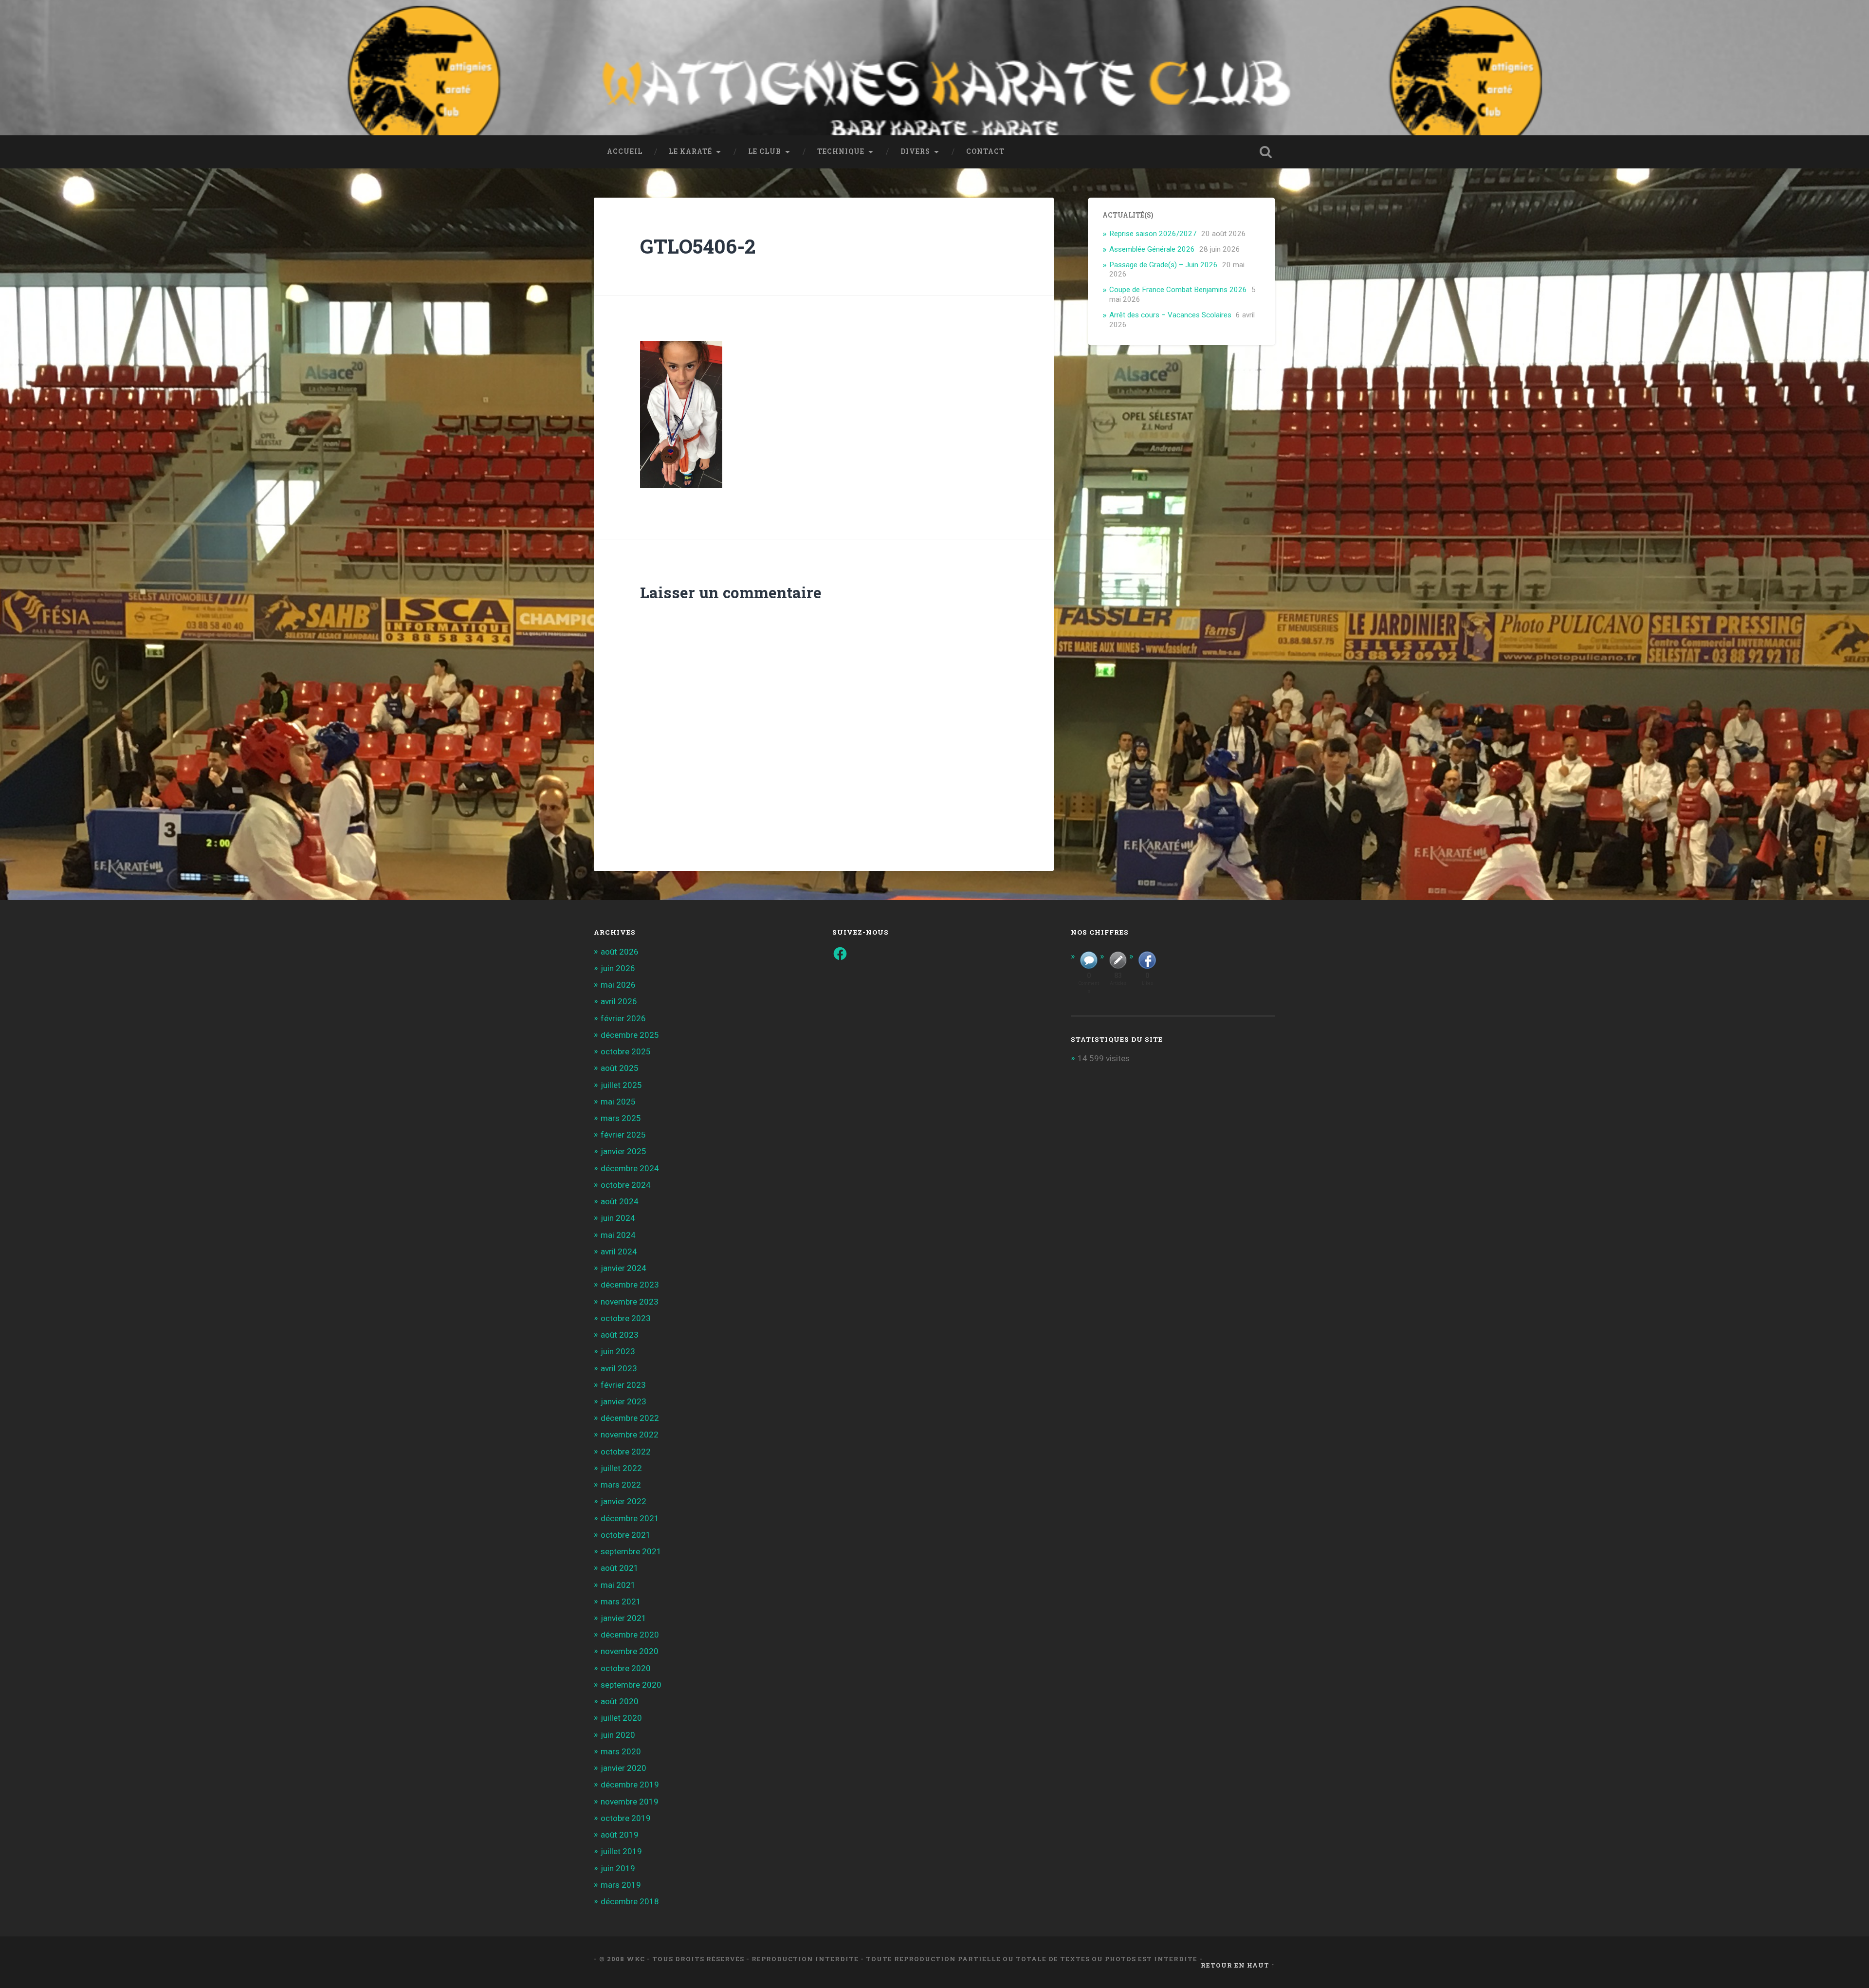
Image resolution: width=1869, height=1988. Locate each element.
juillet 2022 (621, 1468)
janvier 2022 (623, 1501)
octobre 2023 (626, 1318)
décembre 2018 (630, 1901)
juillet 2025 (621, 1085)
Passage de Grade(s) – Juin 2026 (1164, 265)
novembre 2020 (630, 1651)
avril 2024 (619, 1252)
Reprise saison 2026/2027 (1153, 234)
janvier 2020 (623, 1768)
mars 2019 (621, 1885)
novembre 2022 (630, 1435)
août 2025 (620, 1068)
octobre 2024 (626, 1185)
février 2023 (623, 1385)
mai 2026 (618, 985)
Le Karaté (690, 151)
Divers (915, 151)
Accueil (625, 151)
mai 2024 (618, 1235)
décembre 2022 (630, 1418)
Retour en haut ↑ (1238, 1965)
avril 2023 (619, 1368)
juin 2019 (618, 1868)
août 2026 (620, 952)
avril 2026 (619, 1001)
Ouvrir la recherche (1265, 152)
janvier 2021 (623, 1618)
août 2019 (620, 1835)
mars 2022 (621, 1485)
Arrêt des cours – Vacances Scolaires (1170, 315)
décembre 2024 (630, 1168)
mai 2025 (618, 1102)
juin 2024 (618, 1218)
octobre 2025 (626, 1051)
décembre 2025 (630, 1035)
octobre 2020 (626, 1668)
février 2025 (623, 1135)
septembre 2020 (631, 1685)
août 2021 (620, 1568)
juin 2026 (618, 968)
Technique (841, 151)
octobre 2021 (626, 1535)
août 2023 (620, 1335)
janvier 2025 (623, 1151)
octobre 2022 (626, 1452)
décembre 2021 (630, 1518)
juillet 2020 (621, 1718)
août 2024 (620, 1201)
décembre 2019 (630, 1785)
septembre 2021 (631, 1551)
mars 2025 (621, 1118)
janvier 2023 (623, 1401)
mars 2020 (621, 1751)
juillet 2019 (621, 1851)
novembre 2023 (630, 1302)
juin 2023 (618, 1351)
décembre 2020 (630, 1635)
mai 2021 (618, 1585)
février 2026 (623, 1018)
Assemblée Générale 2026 (1152, 249)
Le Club (765, 151)
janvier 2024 (623, 1268)
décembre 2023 (630, 1285)
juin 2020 (618, 1735)
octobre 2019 (626, 1818)
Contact (985, 151)
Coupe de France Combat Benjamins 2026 (1178, 290)
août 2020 (620, 1701)
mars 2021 (621, 1601)
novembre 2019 (630, 1802)
